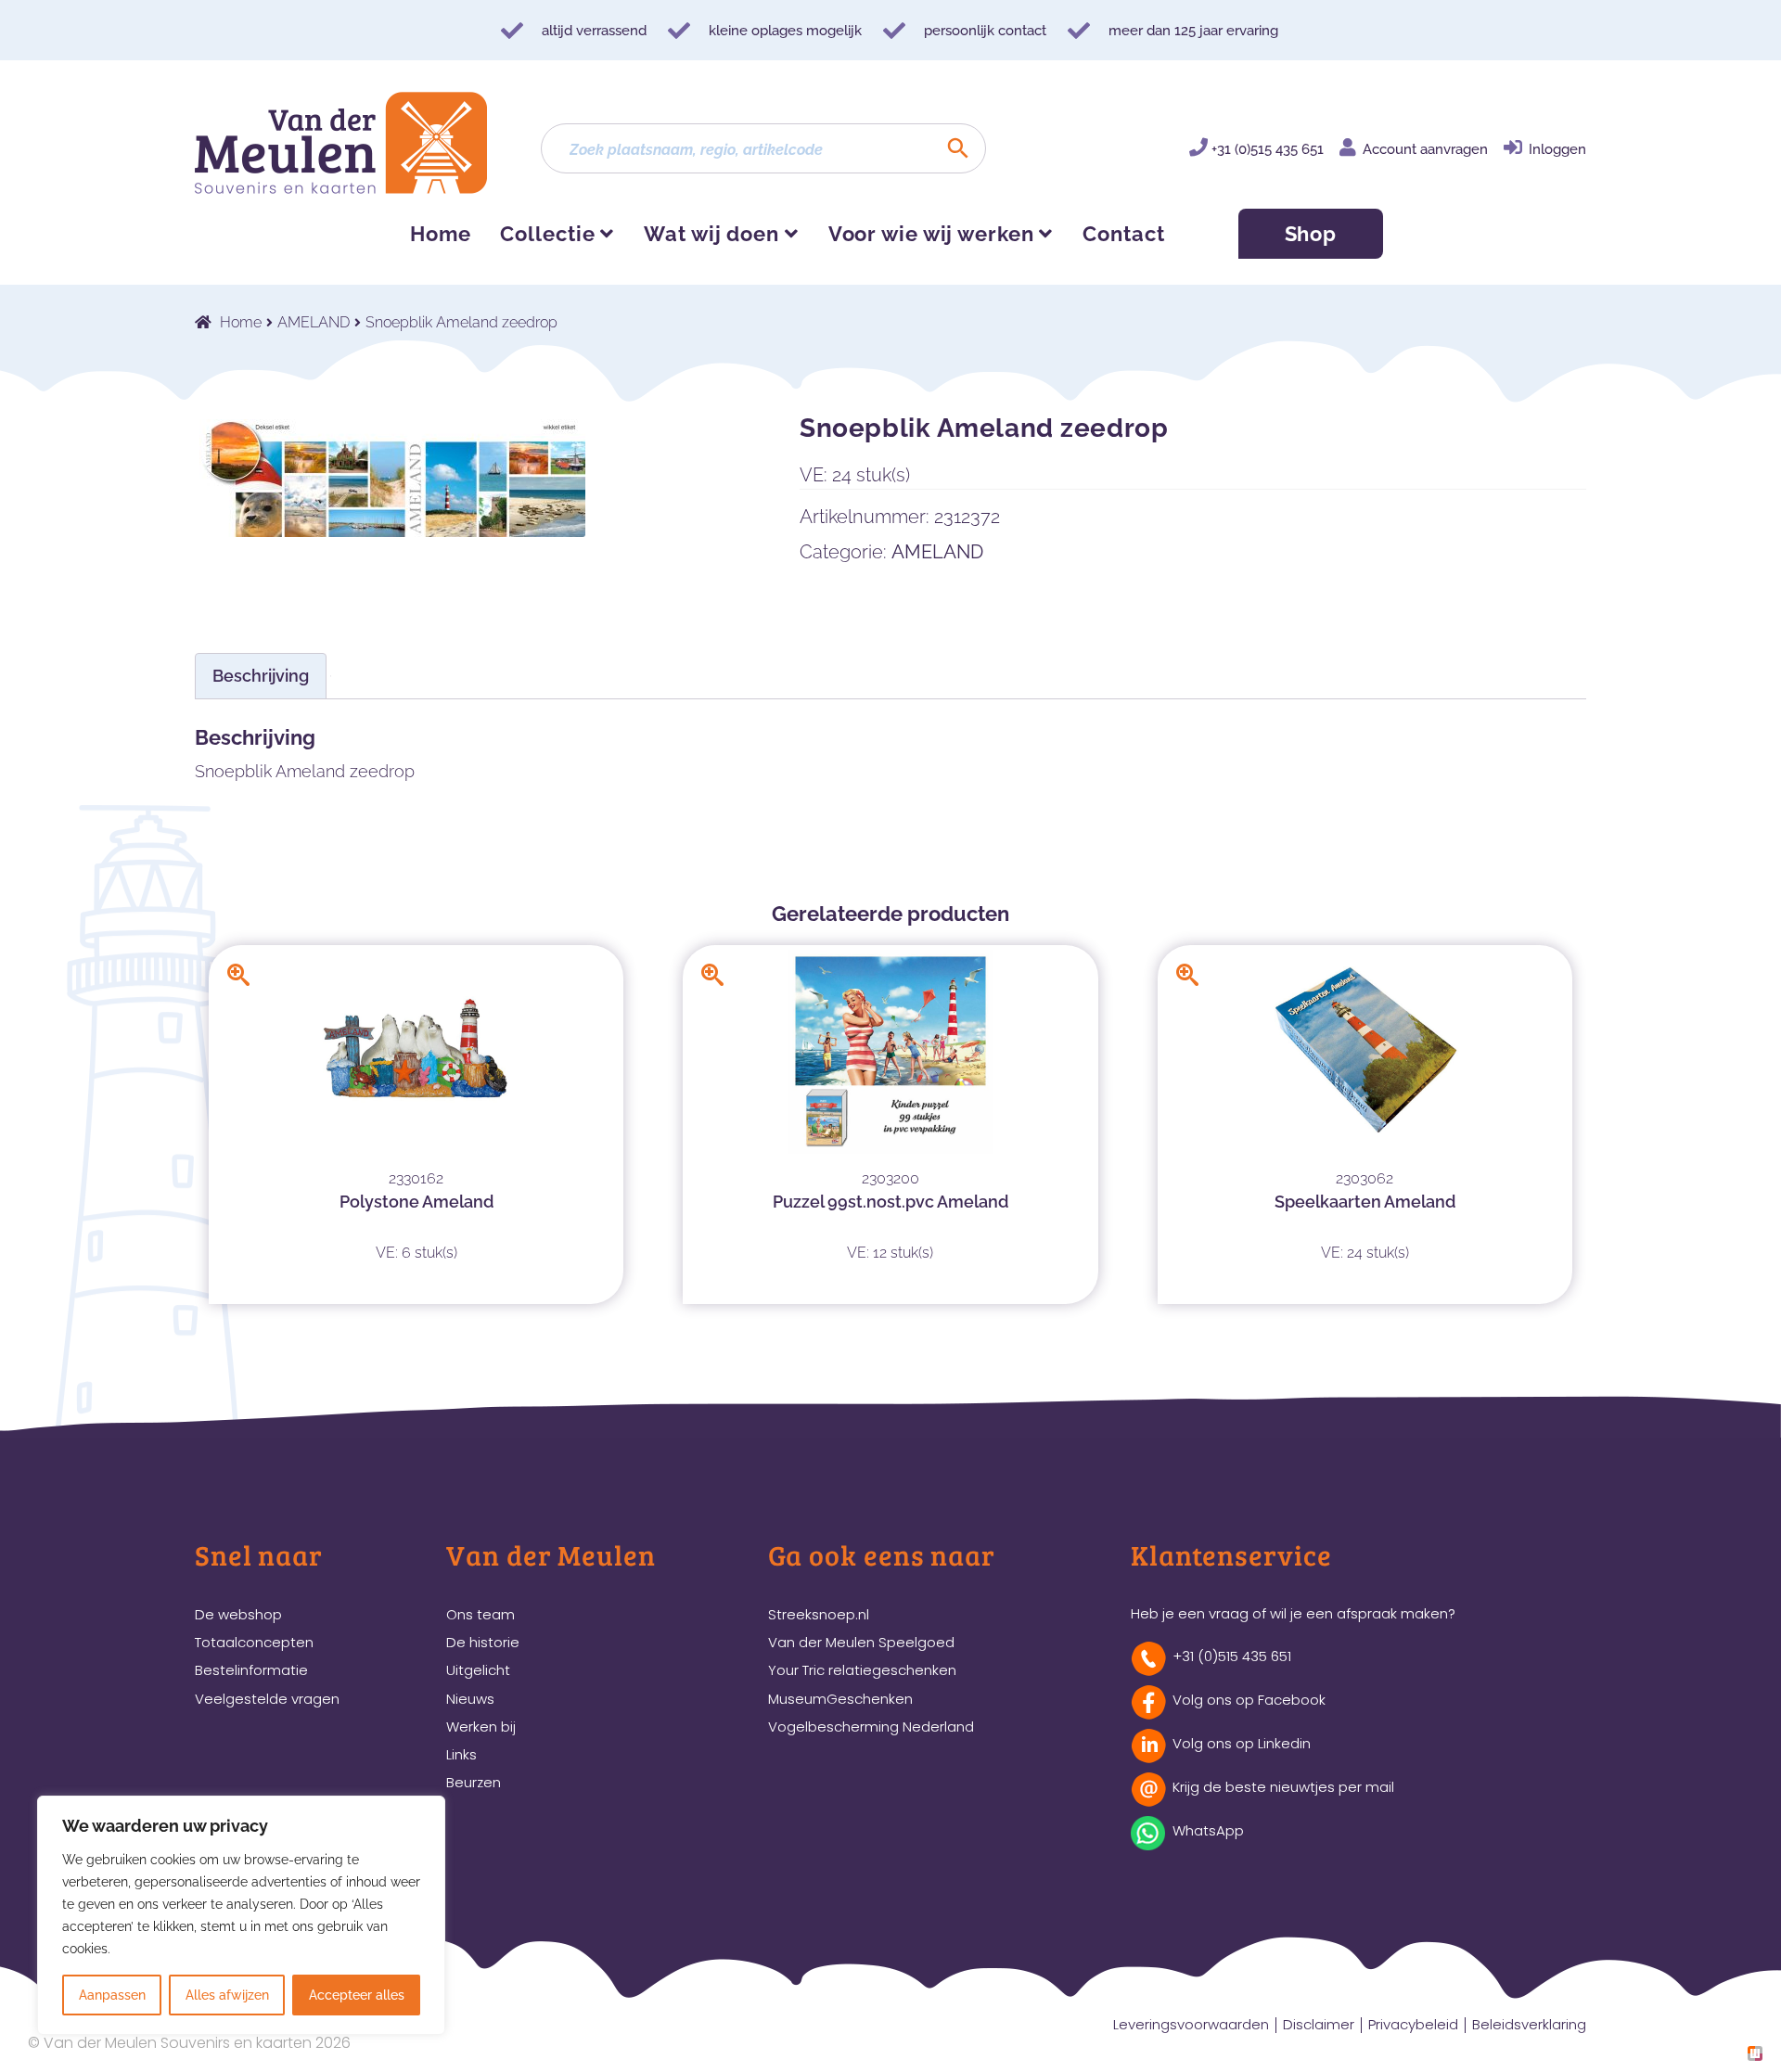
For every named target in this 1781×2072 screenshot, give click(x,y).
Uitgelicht (478, 1670)
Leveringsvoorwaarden (1191, 2024)
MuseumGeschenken (840, 1699)
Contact (1123, 234)
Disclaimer (1319, 2024)
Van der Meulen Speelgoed (861, 1642)
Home (441, 234)
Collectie (547, 234)
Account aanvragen (1425, 149)
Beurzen (474, 1782)
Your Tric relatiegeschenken (862, 1670)
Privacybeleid (1413, 2024)
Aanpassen (112, 1995)
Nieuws (470, 1699)
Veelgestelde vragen (267, 1699)
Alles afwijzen (227, 1995)
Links (461, 1754)
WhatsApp (1208, 1830)
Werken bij (481, 1727)
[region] (241, 1915)
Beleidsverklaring (1529, 2024)
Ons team (480, 1614)
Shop (1311, 234)
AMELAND (314, 322)
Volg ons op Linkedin (1242, 1743)
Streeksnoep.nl (819, 1614)
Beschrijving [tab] (261, 676)
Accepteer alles (357, 1995)
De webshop (238, 1614)
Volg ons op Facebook (1249, 1700)
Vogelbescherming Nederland (871, 1727)
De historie (483, 1642)
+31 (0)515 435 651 (1268, 149)
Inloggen (1557, 149)
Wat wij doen (711, 234)
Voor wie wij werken (931, 234)
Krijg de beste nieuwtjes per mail (1283, 1787)
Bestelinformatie (251, 1670)
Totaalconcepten (254, 1642)
